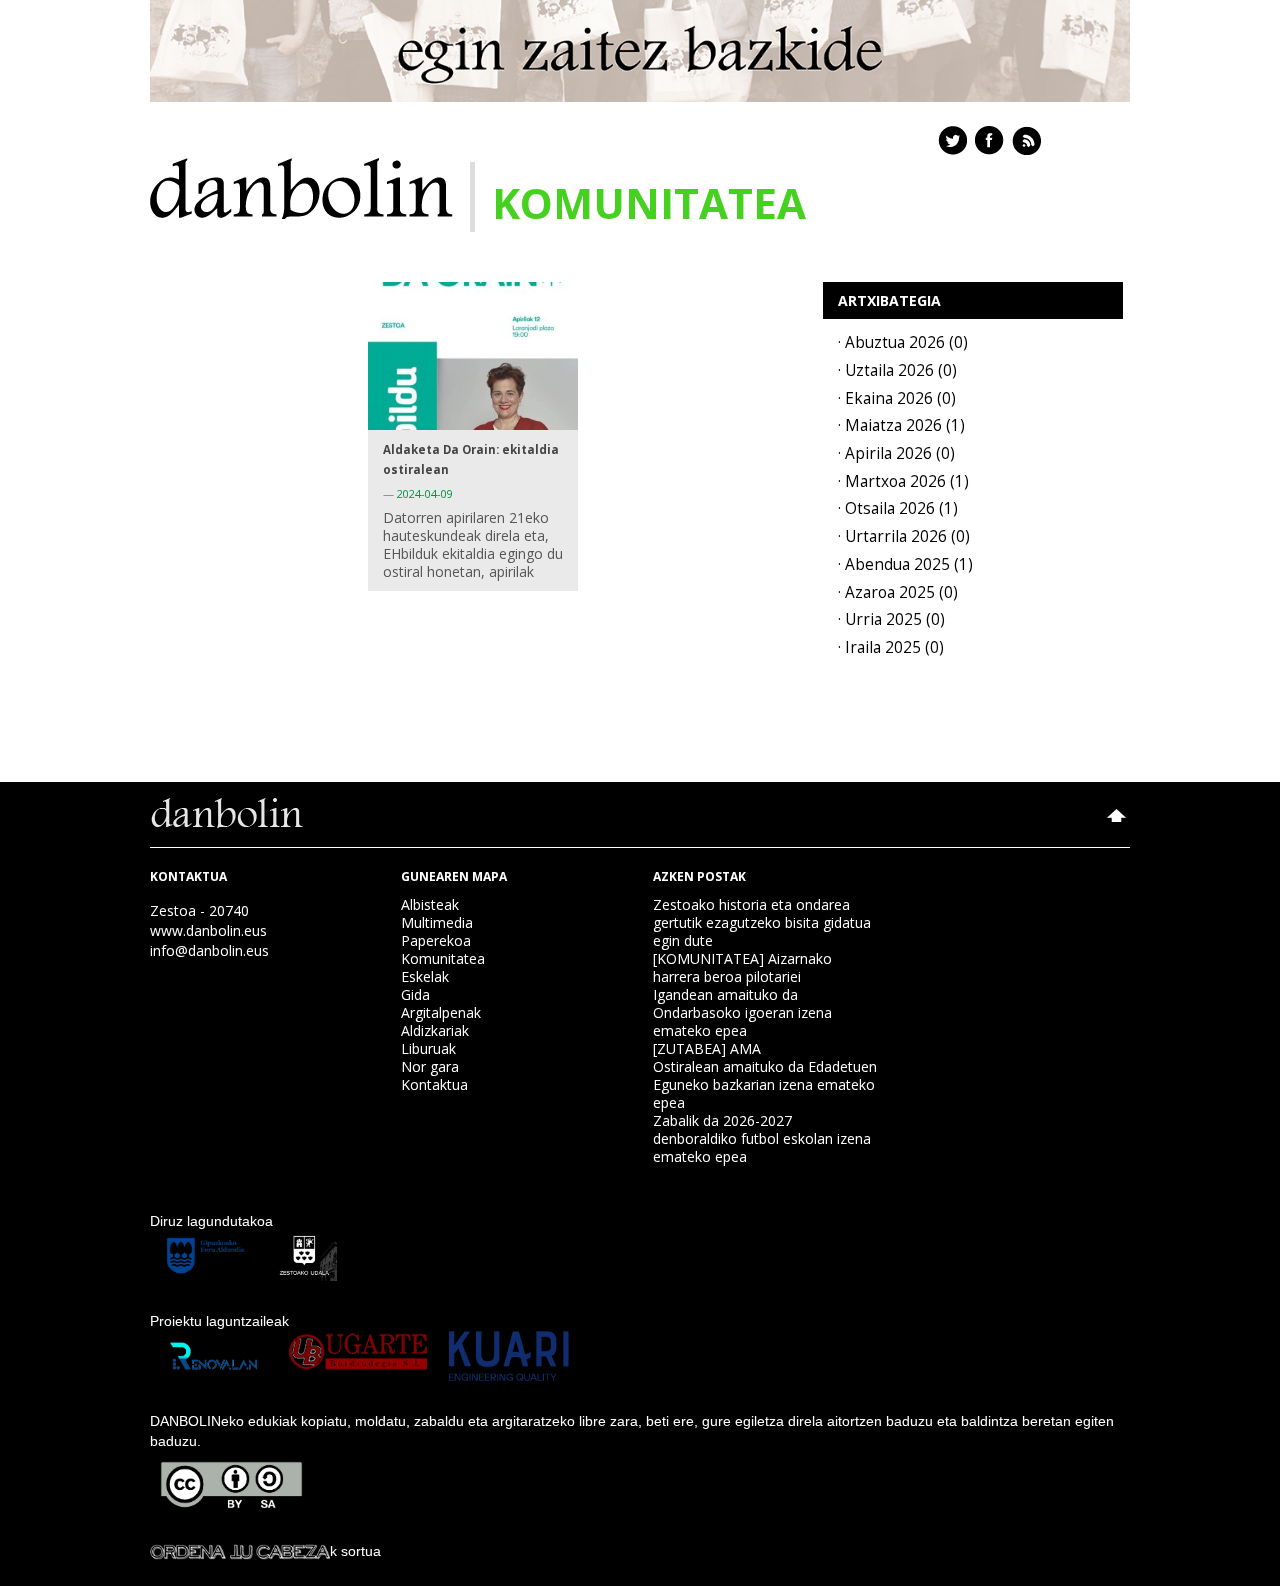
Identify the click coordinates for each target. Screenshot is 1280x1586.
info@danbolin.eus (209, 950)
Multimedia (437, 922)
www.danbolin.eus (208, 930)
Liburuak (428, 1048)
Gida (415, 994)
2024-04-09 (425, 493)
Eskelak (425, 976)
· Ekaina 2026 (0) (897, 398)
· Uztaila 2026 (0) (897, 370)
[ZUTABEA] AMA (707, 1048)
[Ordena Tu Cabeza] (240, 1551)
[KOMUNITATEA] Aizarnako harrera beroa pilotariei (742, 967)
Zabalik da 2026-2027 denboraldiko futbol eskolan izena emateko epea (762, 1138)
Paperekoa (436, 940)
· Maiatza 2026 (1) (901, 425)
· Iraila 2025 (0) (891, 647)
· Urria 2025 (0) (891, 619)
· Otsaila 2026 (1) (898, 508)
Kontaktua (434, 1084)
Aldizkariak (435, 1030)
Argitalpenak (441, 1012)
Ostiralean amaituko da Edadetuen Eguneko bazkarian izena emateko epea (765, 1084)
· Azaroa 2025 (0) (898, 592)
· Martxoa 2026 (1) (903, 481)
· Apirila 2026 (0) (896, 453)
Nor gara (430, 1066)
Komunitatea (443, 958)
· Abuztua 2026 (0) (903, 342)
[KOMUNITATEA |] (301, 186)
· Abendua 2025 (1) (905, 564)
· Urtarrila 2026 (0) (904, 536)
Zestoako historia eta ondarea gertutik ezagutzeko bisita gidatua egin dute (762, 922)
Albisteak (430, 904)
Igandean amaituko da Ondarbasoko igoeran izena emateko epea (742, 1012)
